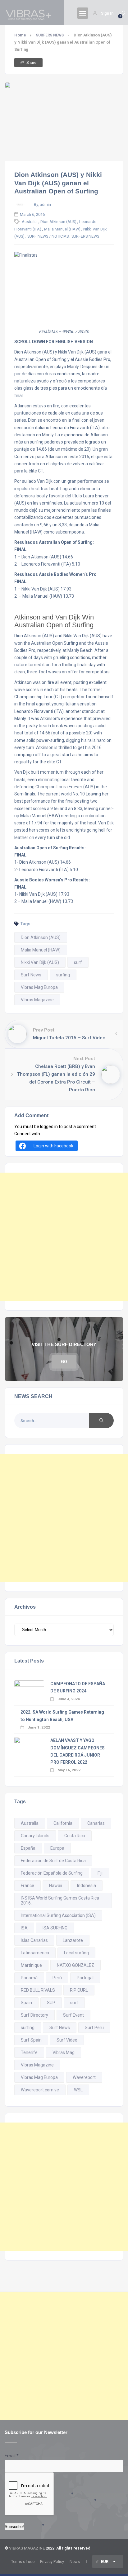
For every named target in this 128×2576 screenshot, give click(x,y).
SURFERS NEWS (50, 35)
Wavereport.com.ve (40, 2090)
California (63, 1823)
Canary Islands (35, 1836)
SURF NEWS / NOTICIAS (48, 236)
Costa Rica (75, 1836)
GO (64, 1362)
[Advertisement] (64, 1237)
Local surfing (76, 1953)
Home (20, 35)
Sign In (107, 13)
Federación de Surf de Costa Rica (53, 1861)
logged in (49, 1127)
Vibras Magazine (37, 1000)
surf (78, 962)
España (28, 1848)
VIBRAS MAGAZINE (27, 2548)
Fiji (100, 1873)
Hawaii (56, 1886)
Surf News (31, 975)
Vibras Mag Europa (39, 987)
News (75, 2562)
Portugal (85, 1978)
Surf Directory (34, 2015)
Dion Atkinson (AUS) (58, 222)
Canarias (96, 1823)
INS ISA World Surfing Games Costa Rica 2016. (60, 1900)
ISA (24, 1928)
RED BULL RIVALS (38, 1990)
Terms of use (23, 2562)
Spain (26, 2003)
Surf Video (67, 2040)
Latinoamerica (35, 1953)
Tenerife (29, 2052)
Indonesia (87, 1886)
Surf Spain (31, 2040)
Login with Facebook (53, 1146)
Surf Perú (94, 2028)
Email (12, 2456)
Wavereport (84, 2077)
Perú (57, 1978)
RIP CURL (79, 1990)
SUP (51, 2003)
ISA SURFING (55, 1928)
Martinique (31, 1965)
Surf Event (73, 2015)
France (27, 1886)
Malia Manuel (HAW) (62, 229)
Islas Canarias (34, 1940)
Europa (57, 1848)
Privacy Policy (52, 2562)
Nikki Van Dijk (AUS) (40, 962)
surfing (63, 975)
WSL (78, 2090)
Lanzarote (73, 1940)
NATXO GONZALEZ (75, 1965)
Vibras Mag (64, 2052)
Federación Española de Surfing (52, 1873)
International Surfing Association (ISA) (58, 1915)
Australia (30, 222)
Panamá (29, 1978)
